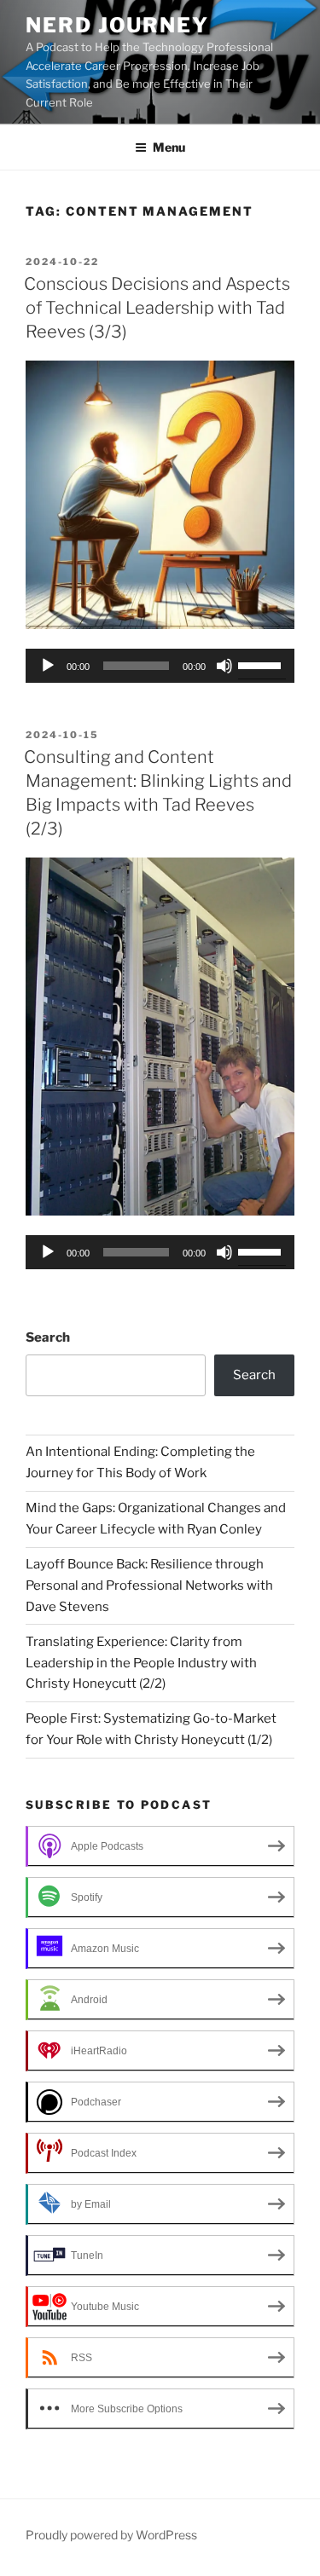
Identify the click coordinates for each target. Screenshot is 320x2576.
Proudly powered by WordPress (111, 2535)
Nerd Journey (117, 25)
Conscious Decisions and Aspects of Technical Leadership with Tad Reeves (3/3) (157, 308)
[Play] (48, 666)
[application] (160, 666)
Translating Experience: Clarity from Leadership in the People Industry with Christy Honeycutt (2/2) (141, 1663)
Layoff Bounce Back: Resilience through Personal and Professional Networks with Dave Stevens (149, 1585)
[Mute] (224, 666)
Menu (169, 147)
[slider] (262, 664)
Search (48, 1337)
